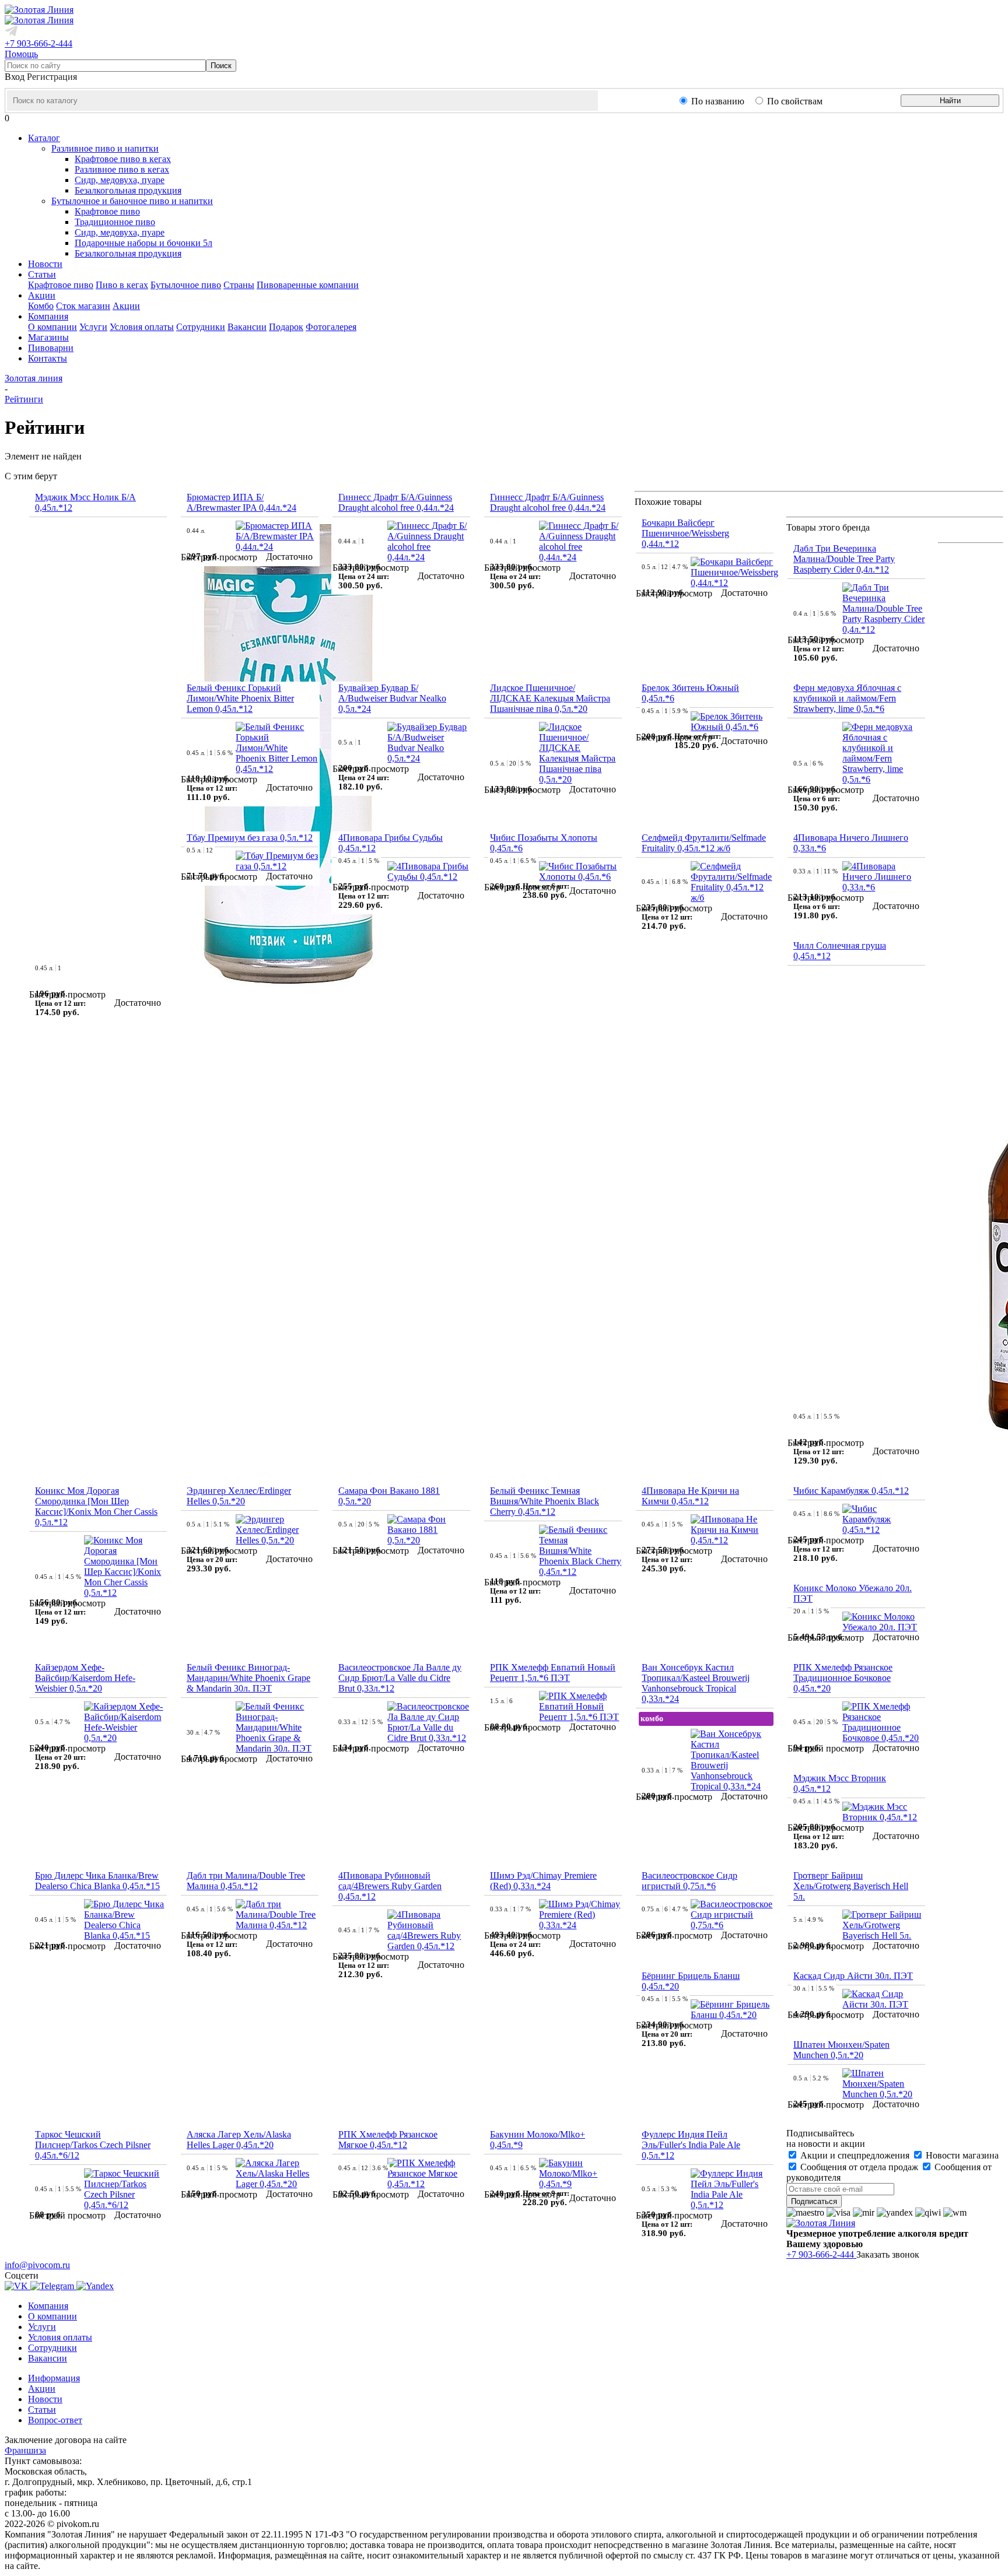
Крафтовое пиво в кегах (123, 159)
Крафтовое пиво (107, 211)
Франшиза (25, 2450)
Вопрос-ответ (55, 2420)
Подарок (286, 327)
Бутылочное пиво (186, 285)
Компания (48, 2306)
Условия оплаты (142, 327)
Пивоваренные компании (308, 285)
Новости (45, 2399)
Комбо (41, 306)
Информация (54, 2378)
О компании (52, 327)
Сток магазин (83, 306)
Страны (239, 285)
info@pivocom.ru (37, 2265)
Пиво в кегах (122, 285)
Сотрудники (201, 327)
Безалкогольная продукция (128, 190)
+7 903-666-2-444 (38, 43)
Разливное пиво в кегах (122, 169)
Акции (126, 306)
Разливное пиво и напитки (105, 148)
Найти (950, 101)
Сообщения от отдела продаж (859, 2167)
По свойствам (795, 101)
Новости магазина (961, 2155)
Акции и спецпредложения (855, 2155)
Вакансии (247, 327)
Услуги (93, 327)
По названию (718, 101)
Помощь (21, 54)
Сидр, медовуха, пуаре (120, 180)
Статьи (42, 2410)
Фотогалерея (331, 327)
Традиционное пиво (115, 222)
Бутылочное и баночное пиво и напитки (132, 201)
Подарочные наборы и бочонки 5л (143, 243)
